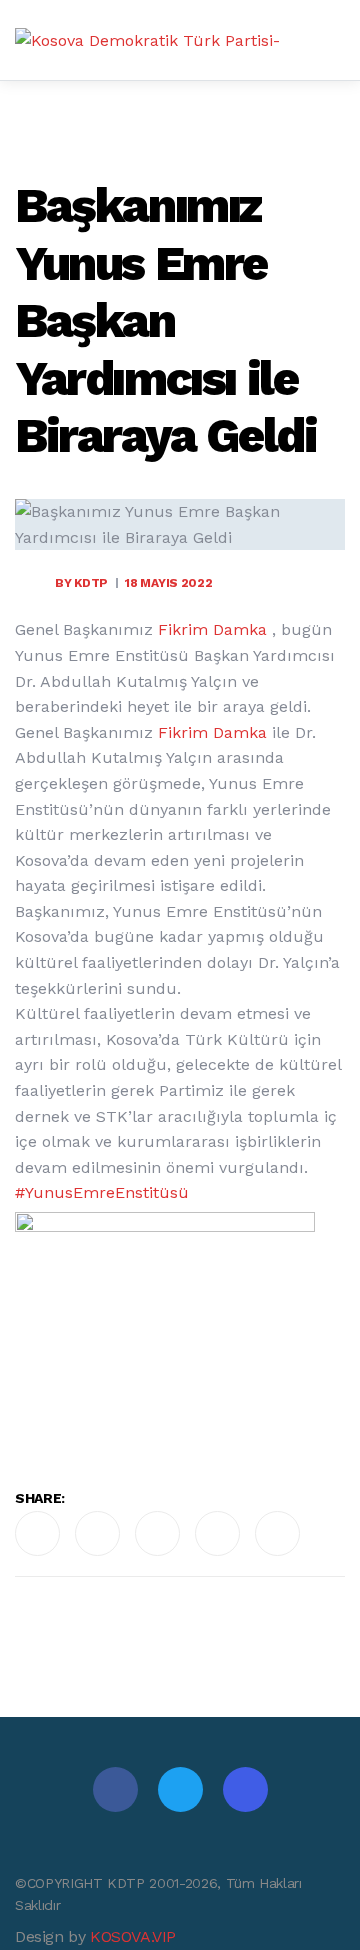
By (81, 583)
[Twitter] (180, 1789)
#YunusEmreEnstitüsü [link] (107, 1192)
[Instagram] (245, 1789)
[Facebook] (115, 1789)
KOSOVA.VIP (133, 1936)
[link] (212, 629)
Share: (40, 1498)
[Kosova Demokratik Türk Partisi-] (147, 40)
